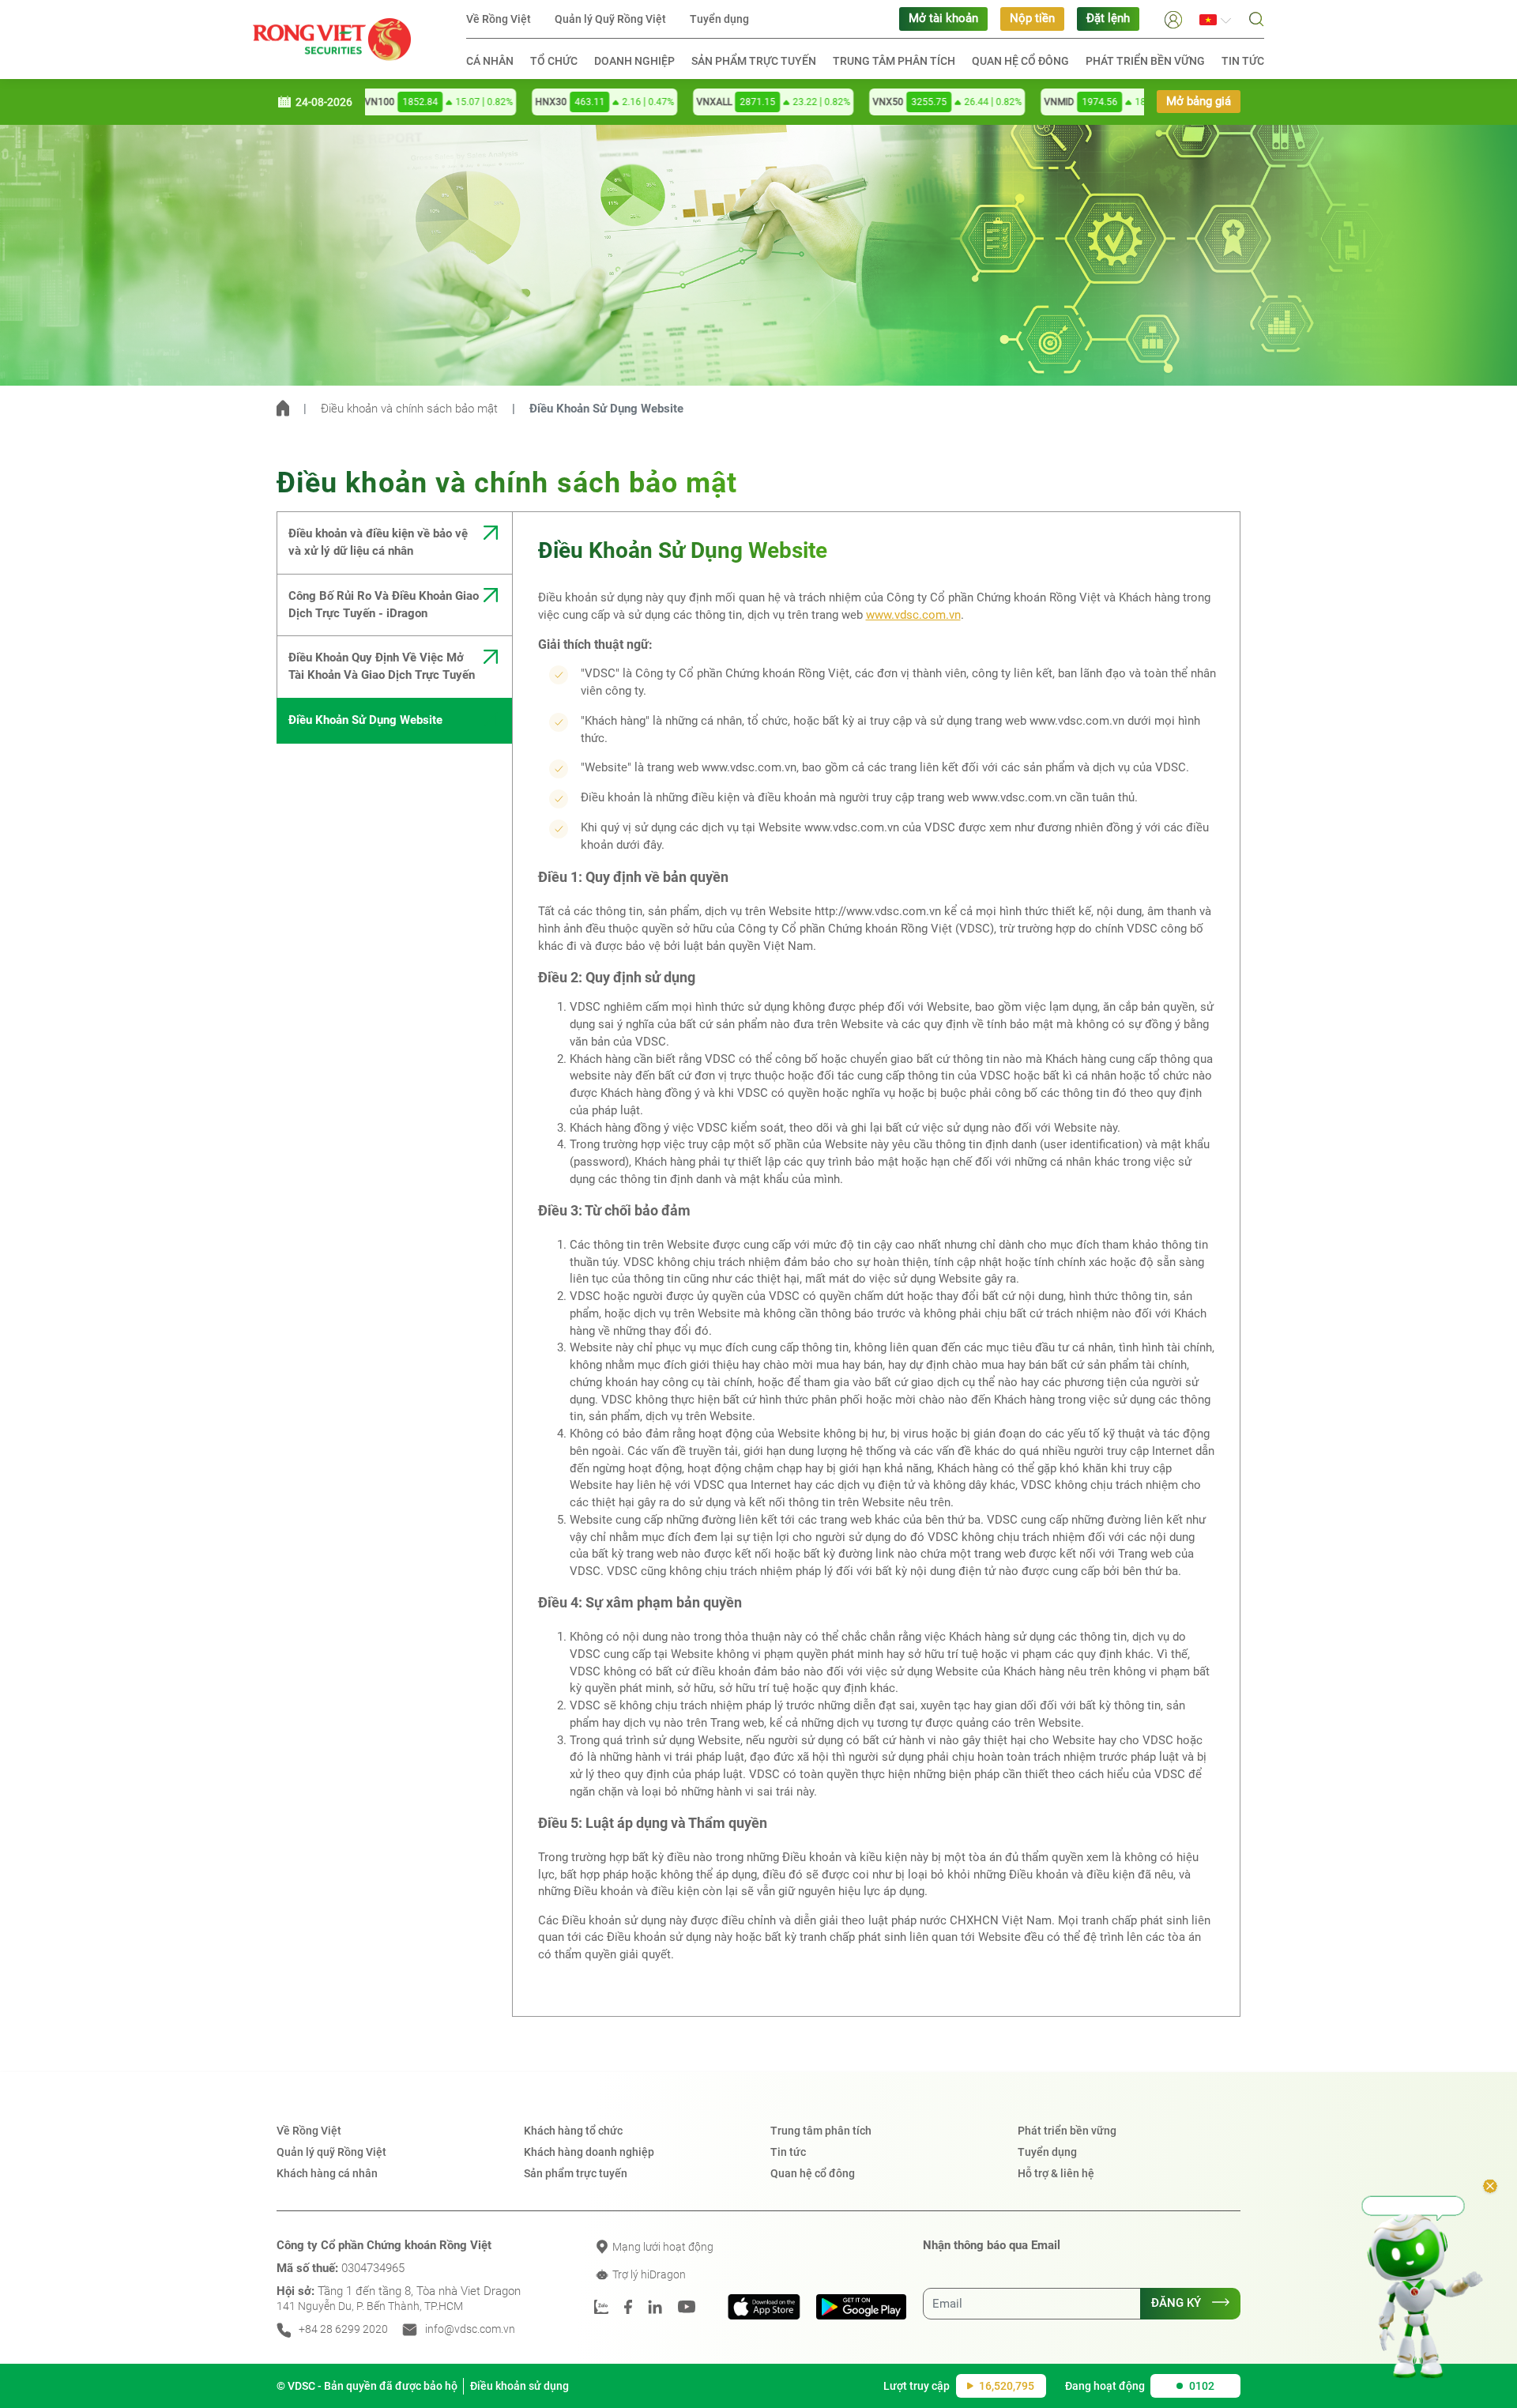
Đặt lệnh (1108, 19)
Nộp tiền (1032, 19)
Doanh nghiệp (634, 61)
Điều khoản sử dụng (519, 2386)
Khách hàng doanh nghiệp (589, 2152)
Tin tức (1243, 61)
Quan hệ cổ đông (1020, 61)
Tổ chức (554, 61)
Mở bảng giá (1199, 102)
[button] (1173, 19)
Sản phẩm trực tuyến (754, 61)
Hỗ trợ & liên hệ (1056, 2173)
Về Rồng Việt (499, 19)
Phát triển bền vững (1145, 61)
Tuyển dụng (719, 19)
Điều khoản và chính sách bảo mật (409, 409)
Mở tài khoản (943, 19)
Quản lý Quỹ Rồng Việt (610, 19)
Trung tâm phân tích (894, 61)
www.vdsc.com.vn (913, 615)
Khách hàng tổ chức (573, 2131)
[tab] (394, 543)
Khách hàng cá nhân (327, 2173)
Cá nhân (490, 61)
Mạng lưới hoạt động (662, 2247)
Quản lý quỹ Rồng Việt (331, 2152)
